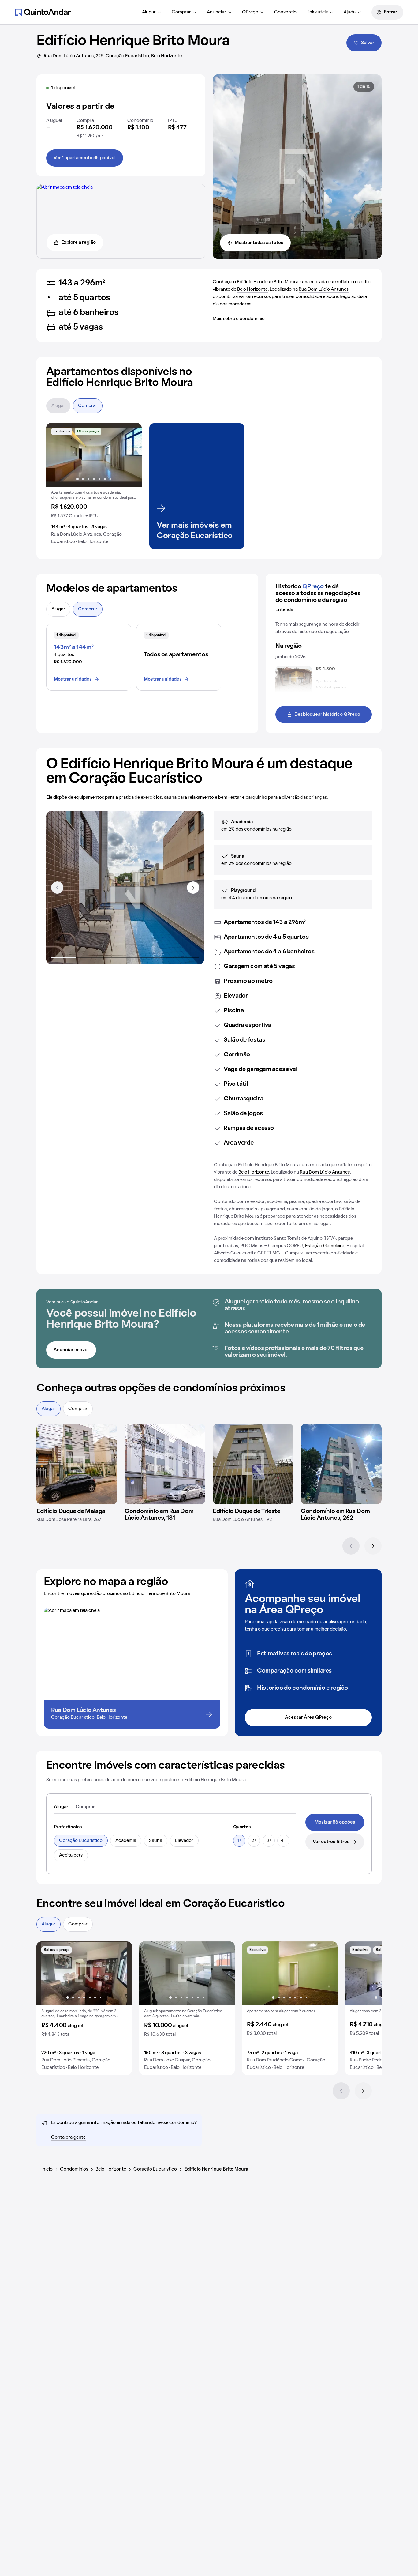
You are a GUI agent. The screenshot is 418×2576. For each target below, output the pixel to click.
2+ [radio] (254, 1841)
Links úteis (317, 12)
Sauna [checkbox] (156, 1841)
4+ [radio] (284, 1841)
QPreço (250, 12)
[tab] (61, 1807)
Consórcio (285, 12)
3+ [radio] (269, 1841)
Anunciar (216, 12)
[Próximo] (373, 1546)
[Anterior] (351, 1546)
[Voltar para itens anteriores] (57, 888)
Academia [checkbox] (126, 1841)
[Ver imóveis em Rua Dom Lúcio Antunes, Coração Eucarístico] (65, 187)
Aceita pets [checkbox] (71, 1855)
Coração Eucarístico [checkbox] (81, 1841)
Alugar (149, 12)
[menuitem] (152, 12)
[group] (94, 486)
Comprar (181, 12)
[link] (335, 1822)
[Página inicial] (43, 12)
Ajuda (350, 12)
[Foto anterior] (57, 455)
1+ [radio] (239, 1841)
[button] (94, 486)
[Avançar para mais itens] (193, 888)
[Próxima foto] (131, 455)
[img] (77, 1464)
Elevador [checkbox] (184, 1841)
